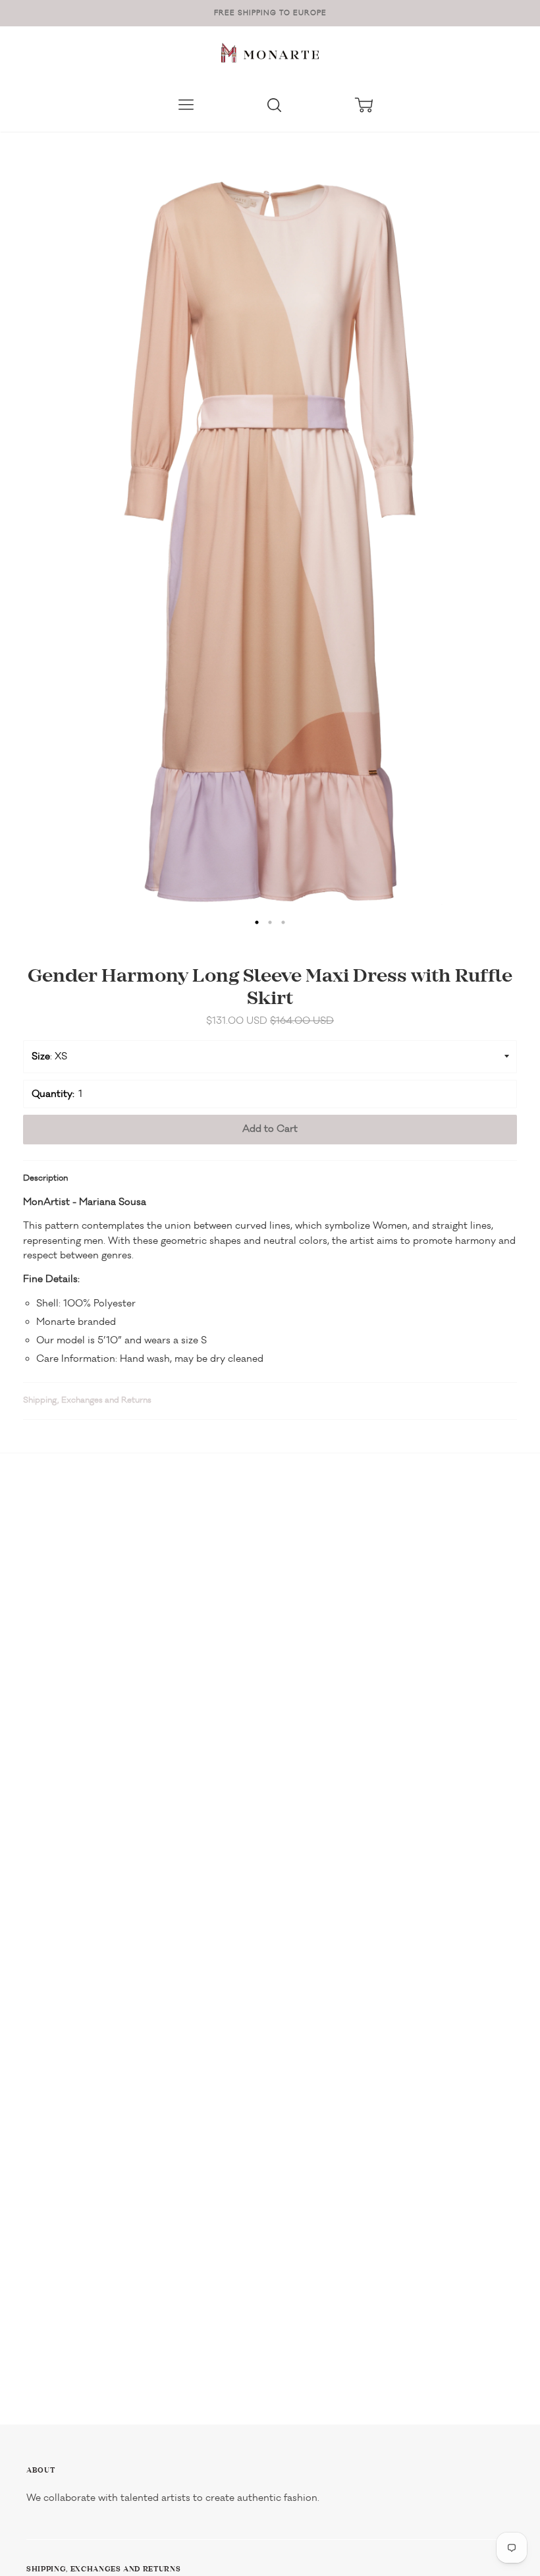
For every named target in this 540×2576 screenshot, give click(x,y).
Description (45, 1178)
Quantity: (53, 1094)
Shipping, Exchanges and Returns (87, 1400)
